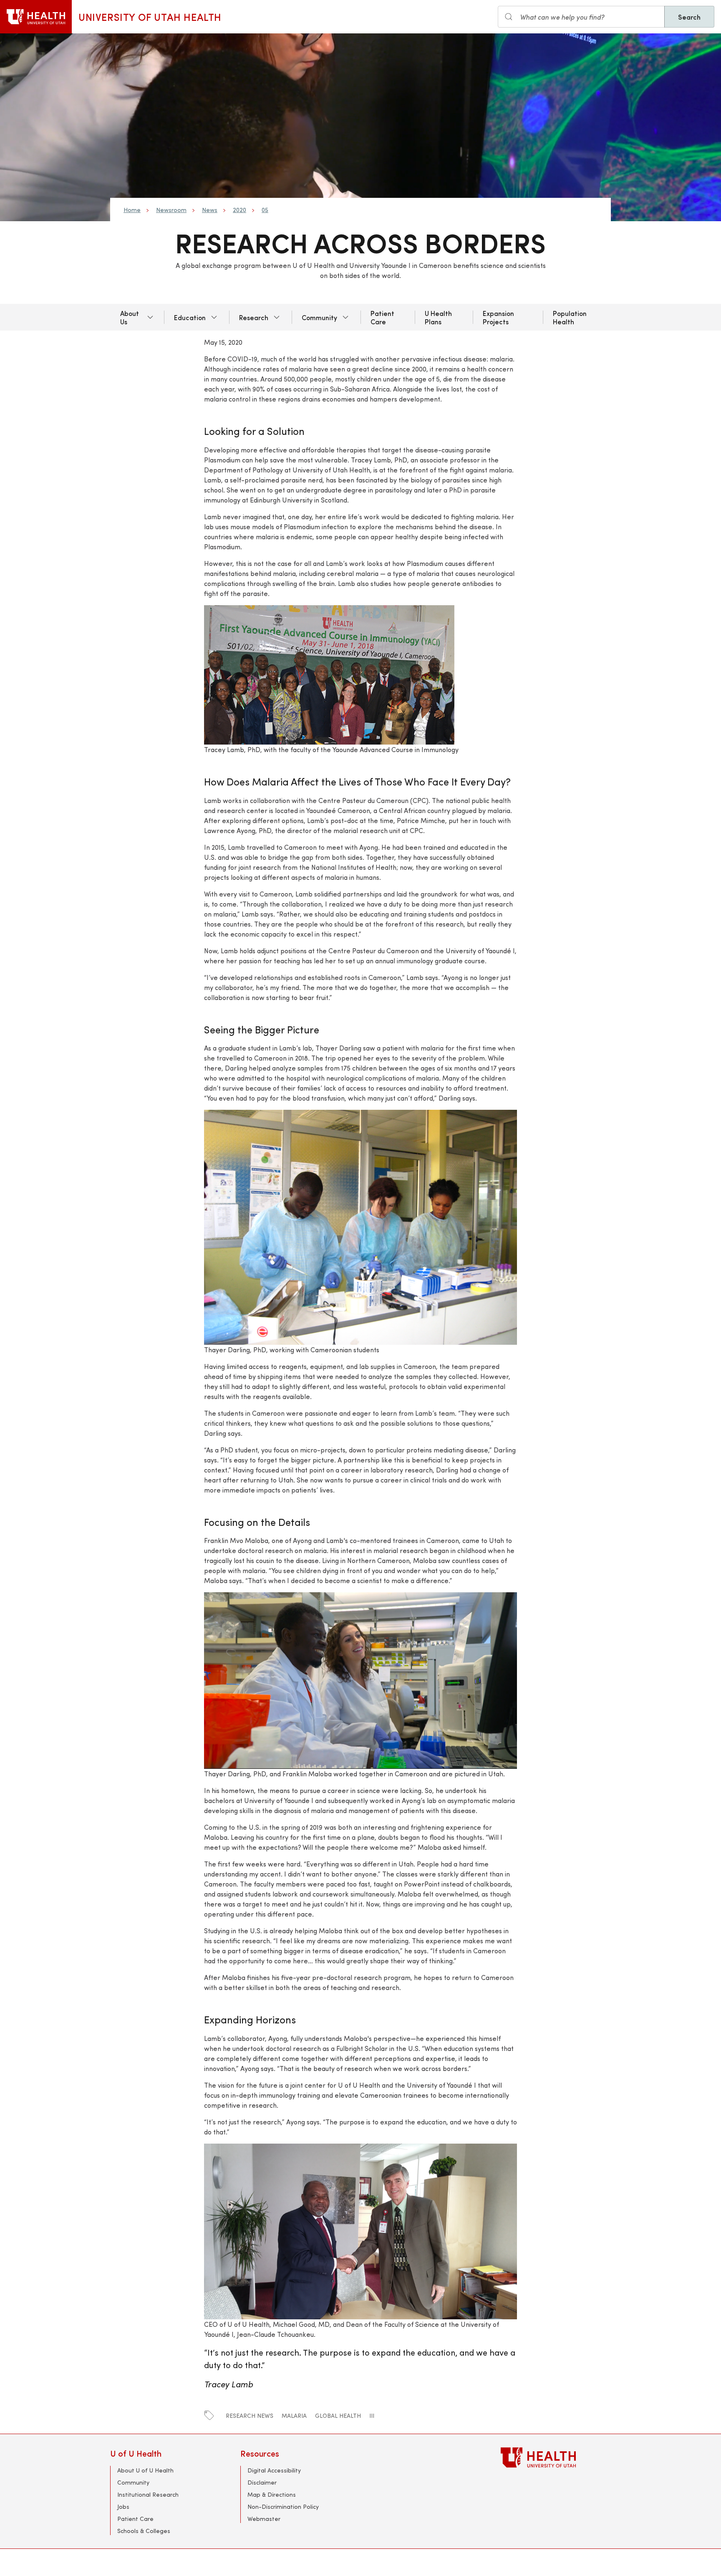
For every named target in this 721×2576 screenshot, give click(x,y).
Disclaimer (262, 2482)
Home (132, 210)
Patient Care (382, 317)
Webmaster (264, 2519)
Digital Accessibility (274, 2470)
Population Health (570, 317)
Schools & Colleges (144, 2531)
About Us (130, 317)
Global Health (338, 2416)
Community (319, 317)
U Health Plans (438, 317)
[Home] (36, 17)
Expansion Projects (498, 317)
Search (689, 17)
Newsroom (171, 210)
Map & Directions (272, 2494)
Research (254, 317)
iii (372, 2416)
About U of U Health (145, 2470)
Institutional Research (148, 2494)
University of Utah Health (150, 17)
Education (190, 317)
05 (265, 210)
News (210, 210)
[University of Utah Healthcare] (556, 2457)
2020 (239, 210)
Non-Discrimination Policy (283, 2507)
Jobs (123, 2507)
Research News (250, 2416)
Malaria (294, 2416)
